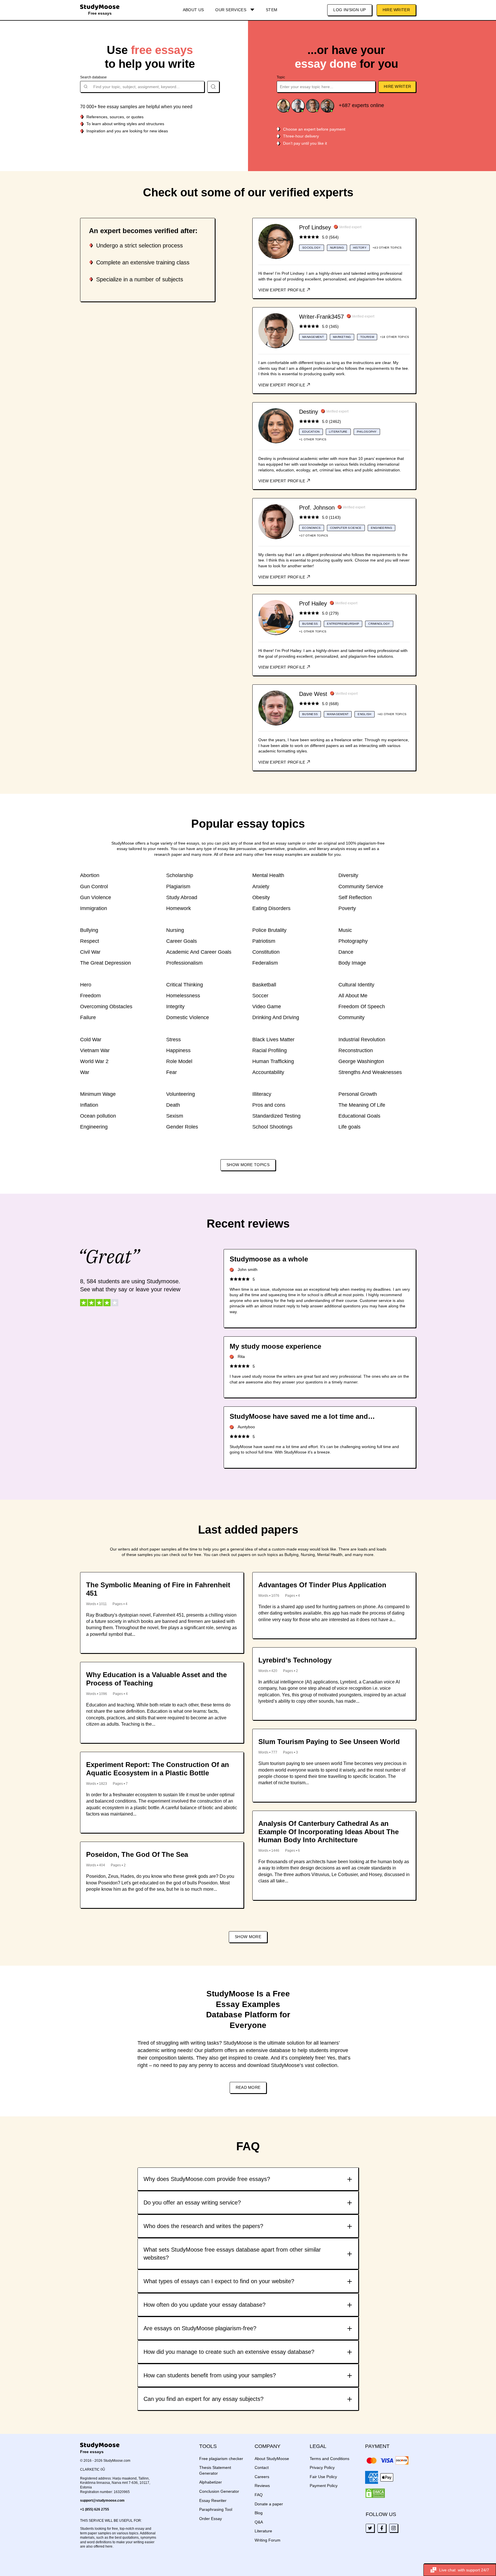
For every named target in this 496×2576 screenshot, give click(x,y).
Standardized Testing (276, 1116)
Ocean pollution (98, 1116)
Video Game (267, 1007)
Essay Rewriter (213, 2500)
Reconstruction (356, 1050)
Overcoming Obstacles (106, 1007)
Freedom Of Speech (362, 1007)
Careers (262, 2477)
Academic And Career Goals (199, 952)
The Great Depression (105, 963)
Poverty (347, 908)
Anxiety (261, 887)
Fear (172, 1072)
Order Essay (211, 2519)
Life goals (349, 1127)
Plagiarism (178, 887)
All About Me (353, 996)
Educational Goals (359, 1116)
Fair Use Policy (323, 2477)
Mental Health (268, 875)
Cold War (91, 1040)
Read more (248, 2087)
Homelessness (183, 996)
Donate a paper (269, 2504)
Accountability (268, 1072)
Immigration (94, 908)
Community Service (361, 887)
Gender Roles (182, 1127)
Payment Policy (324, 2486)
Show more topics (248, 1165)
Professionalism (184, 963)
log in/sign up (349, 10)
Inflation (89, 1105)
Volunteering (181, 1094)
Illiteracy (262, 1094)
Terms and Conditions (330, 2459)
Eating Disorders (271, 908)
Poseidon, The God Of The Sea (137, 1854)
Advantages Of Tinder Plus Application (322, 1585)
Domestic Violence (188, 1017)
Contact (262, 2467)
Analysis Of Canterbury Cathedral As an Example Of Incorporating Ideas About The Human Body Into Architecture (329, 1832)
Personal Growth (358, 1094)
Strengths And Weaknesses (370, 1072)
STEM (272, 10)
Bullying (89, 930)
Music (345, 930)
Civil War (90, 952)
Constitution (266, 952)
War (85, 1072)
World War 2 (94, 1061)
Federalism (265, 963)
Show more (248, 1937)
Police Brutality (269, 930)
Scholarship (180, 875)
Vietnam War (95, 1050)
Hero (86, 985)
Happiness (178, 1050)
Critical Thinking (185, 985)
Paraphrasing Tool (216, 2509)
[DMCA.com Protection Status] (375, 2493)
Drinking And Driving (276, 1017)
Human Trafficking (273, 1061)
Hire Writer (396, 10)
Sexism (175, 1116)
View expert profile (282, 290)
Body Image (352, 963)
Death (173, 1105)
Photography (353, 941)
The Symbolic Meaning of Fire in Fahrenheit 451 (158, 1589)
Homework (179, 908)
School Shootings (272, 1127)
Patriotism (264, 941)
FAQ (259, 2495)
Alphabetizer (211, 2482)
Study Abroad (182, 897)
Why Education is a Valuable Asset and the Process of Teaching (156, 1679)
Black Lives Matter (273, 1040)
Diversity (348, 875)
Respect (90, 941)
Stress (174, 1040)
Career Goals (182, 941)
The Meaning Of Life (362, 1105)
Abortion (90, 875)
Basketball (264, 985)
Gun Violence (96, 897)
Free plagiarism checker (221, 2459)
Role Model (179, 1061)
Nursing (175, 930)
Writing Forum (268, 2540)
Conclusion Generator (219, 2491)
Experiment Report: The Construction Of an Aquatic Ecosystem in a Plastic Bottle (158, 1769)
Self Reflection (355, 897)
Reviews (262, 2486)
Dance (346, 952)
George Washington (361, 1061)
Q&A (259, 2522)
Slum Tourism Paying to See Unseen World (329, 1742)
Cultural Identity (356, 985)
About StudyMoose (272, 2459)
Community (351, 1017)
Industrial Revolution (362, 1040)
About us (193, 10)
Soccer (260, 996)
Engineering (94, 1127)
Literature (263, 2531)
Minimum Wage (98, 1094)
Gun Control (94, 887)
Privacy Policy (322, 2467)
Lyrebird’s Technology (295, 1660)
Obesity (261, 897)
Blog (259, 2513)
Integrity (175, 1007)
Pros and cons (269, 1105)
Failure (88, 1017)
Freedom (90, 996)
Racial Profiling (270, 1050)
